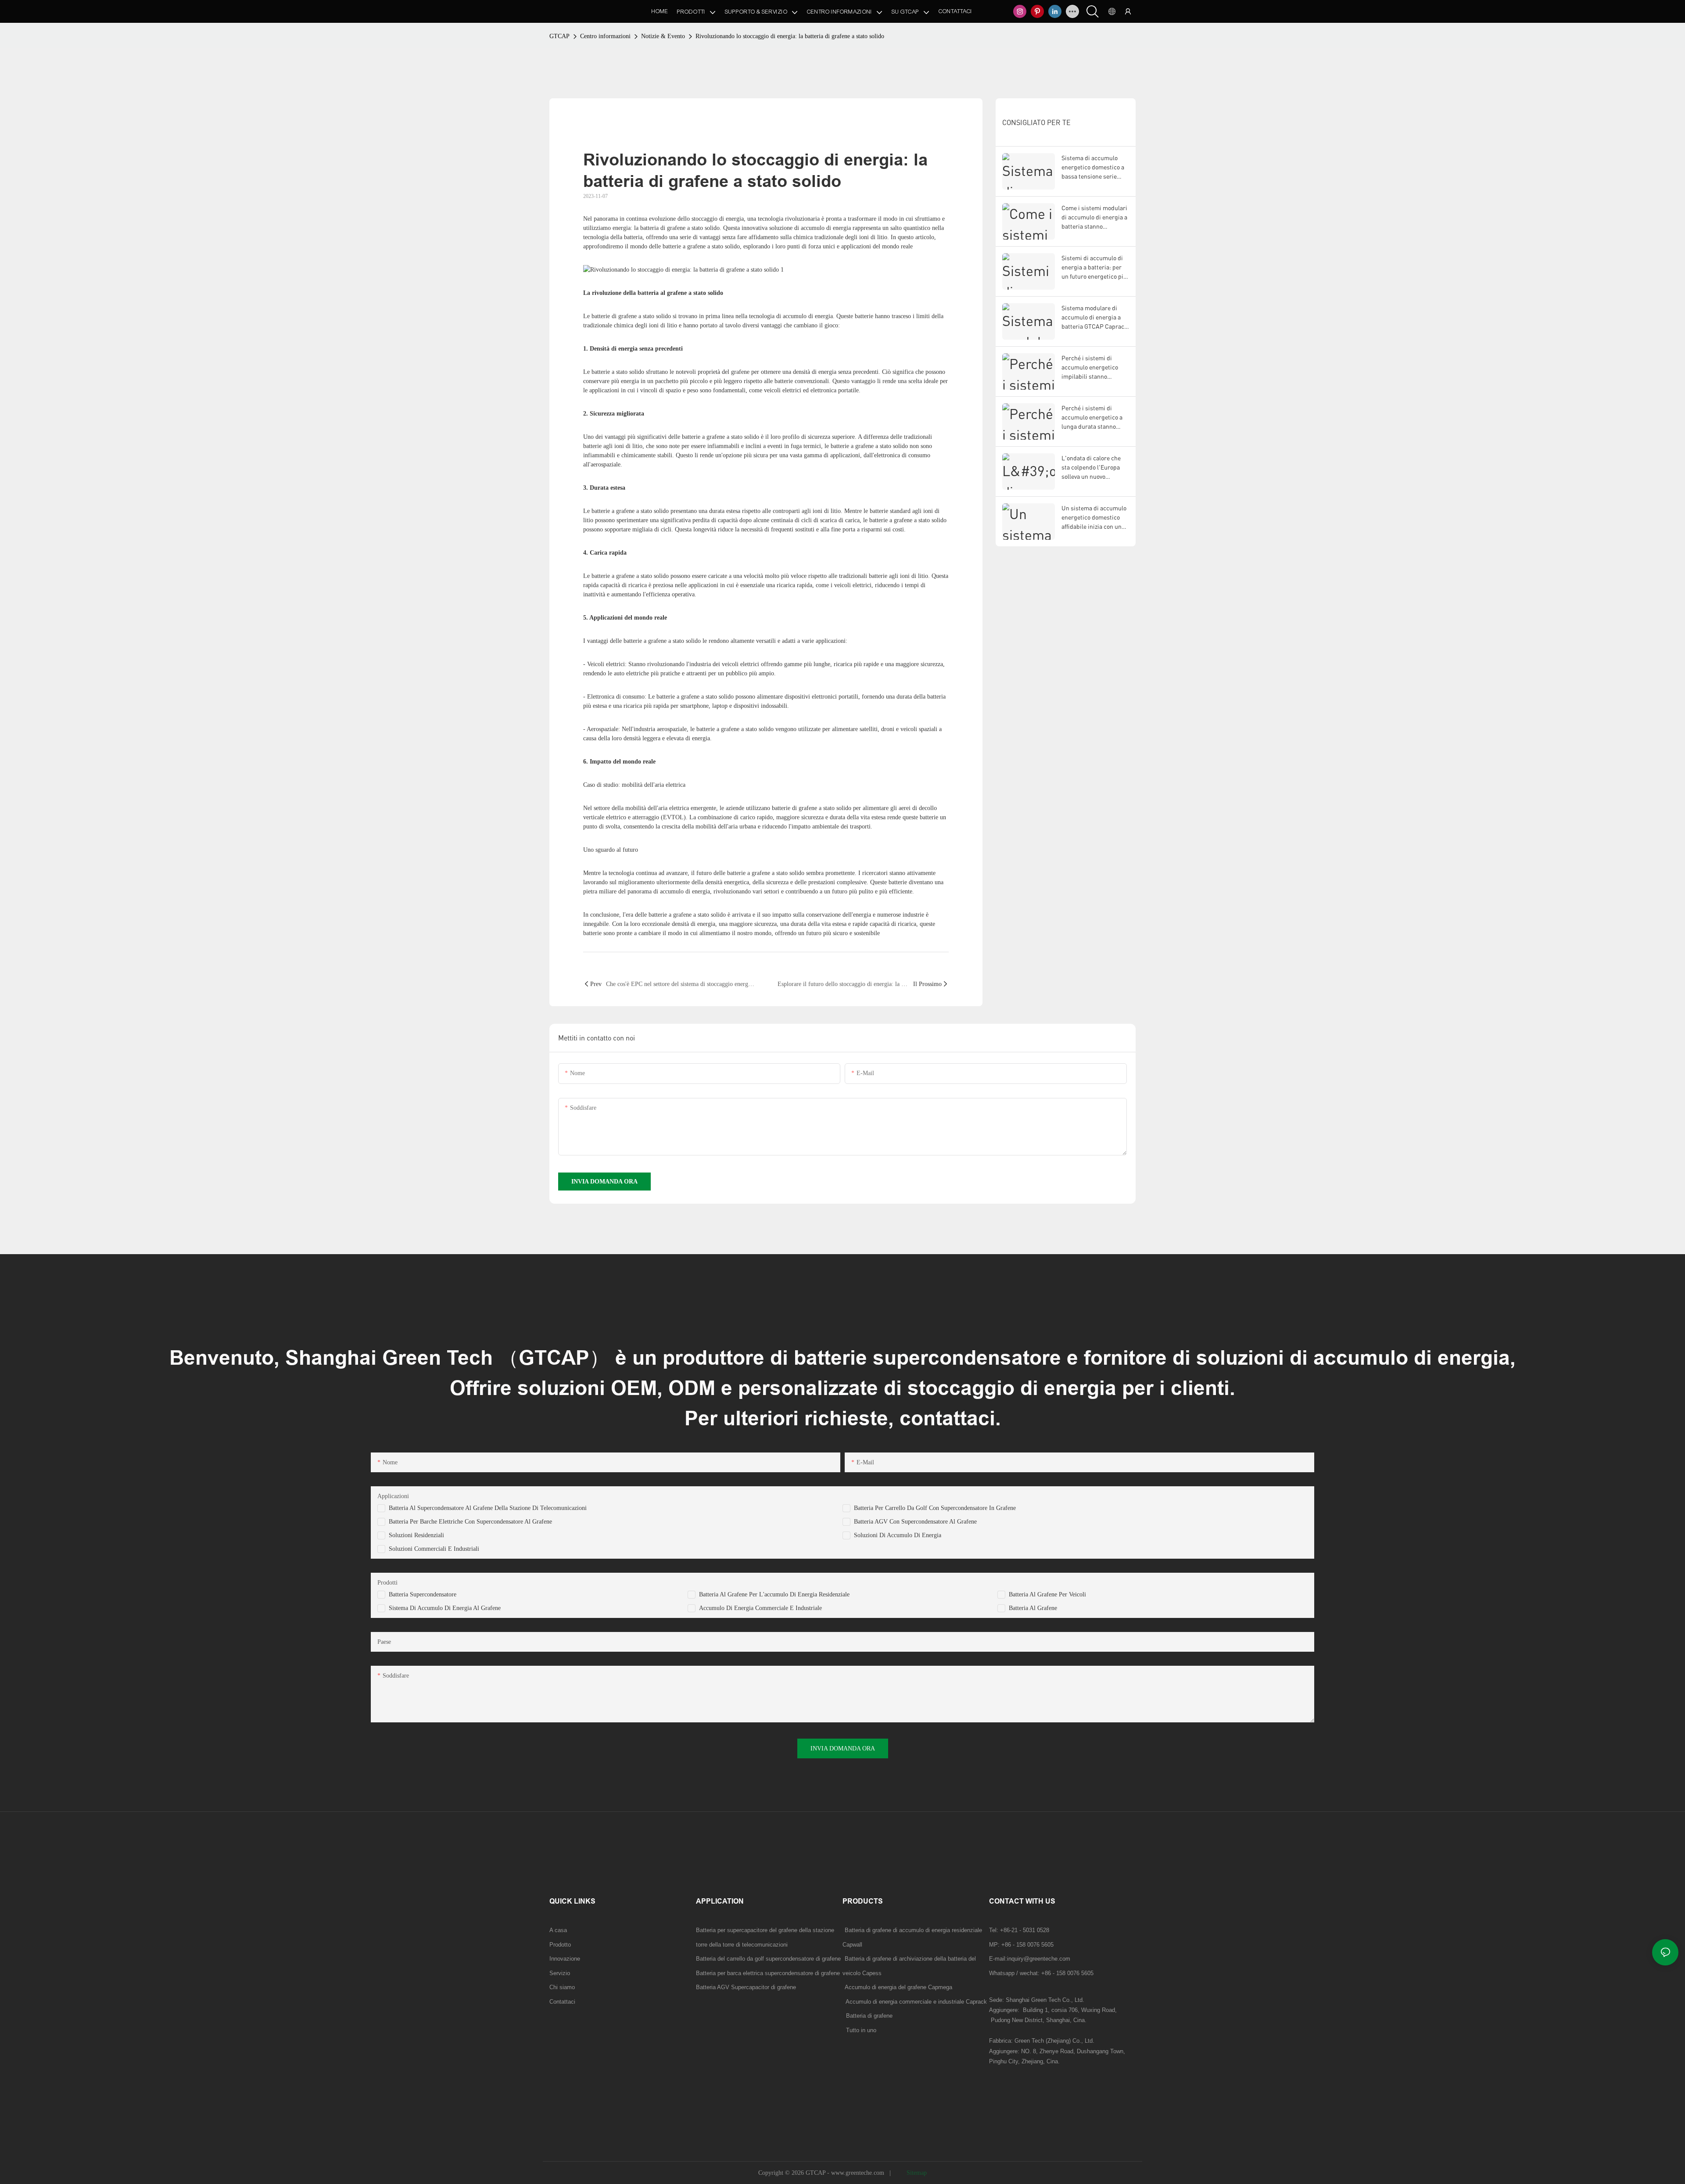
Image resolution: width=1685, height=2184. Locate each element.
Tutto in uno (861, 2030)
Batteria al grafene (1033, 1608)
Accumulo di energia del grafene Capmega (898, 1987)
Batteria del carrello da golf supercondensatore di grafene (768, 1959)
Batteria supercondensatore (423, 1594)
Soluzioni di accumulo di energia (898, 1535)
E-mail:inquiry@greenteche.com (1031, 1959)
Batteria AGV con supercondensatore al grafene (915, 1522)
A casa (558, 1930)
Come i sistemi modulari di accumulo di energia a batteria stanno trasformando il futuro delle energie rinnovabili (1094, 217)
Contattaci (562, 2002)
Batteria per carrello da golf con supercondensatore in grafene (935, 1508)
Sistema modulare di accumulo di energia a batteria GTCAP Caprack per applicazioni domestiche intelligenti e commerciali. (1095, 317)
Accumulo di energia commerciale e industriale (760, 1608)
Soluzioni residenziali (416, 1535)
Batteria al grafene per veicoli (1047, 1594)
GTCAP (559, 36)
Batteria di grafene (868, 2016)
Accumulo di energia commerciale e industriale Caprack (915, 2002)
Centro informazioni (605, 36)
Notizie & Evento (663, 36)
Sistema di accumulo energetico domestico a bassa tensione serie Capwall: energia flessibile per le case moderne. (1093, 167)
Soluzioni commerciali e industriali (434, 1549)
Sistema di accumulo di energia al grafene (445, 1608)
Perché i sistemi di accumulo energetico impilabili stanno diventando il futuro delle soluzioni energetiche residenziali (1095, 368)
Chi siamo (562, 1987)
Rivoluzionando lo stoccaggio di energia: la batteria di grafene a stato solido (790, 36)
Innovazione (565, 1959)
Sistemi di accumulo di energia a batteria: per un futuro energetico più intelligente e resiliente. (1094, 267)
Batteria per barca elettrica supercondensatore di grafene (768, 1973)
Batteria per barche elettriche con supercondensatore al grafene (470, 1522)
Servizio (560, 1973)
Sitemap (916, 2173)
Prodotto (560, 1945)
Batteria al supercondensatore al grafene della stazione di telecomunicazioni (488, 1508)
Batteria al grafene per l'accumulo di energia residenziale (774, 1594)
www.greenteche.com (859, 2173)
